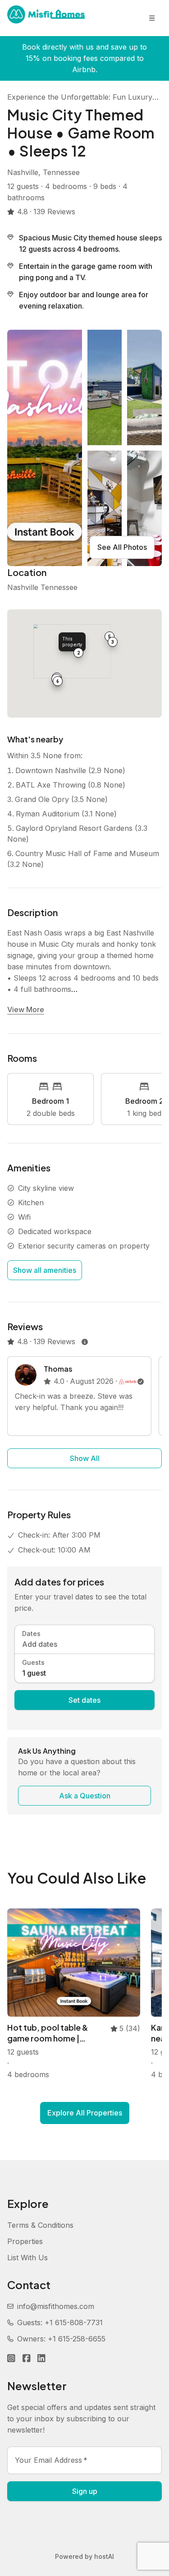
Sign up (85, 2491)
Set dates (84, 1700)
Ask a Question (85, 1796)
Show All (85, 1458)
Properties (25, 2241)
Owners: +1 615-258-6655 (61, 2339)
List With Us (27, 2258)
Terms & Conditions (40, 2225)
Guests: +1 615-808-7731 (60, 2323)
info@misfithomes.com (56, 2306)
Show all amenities (45, 1270)
